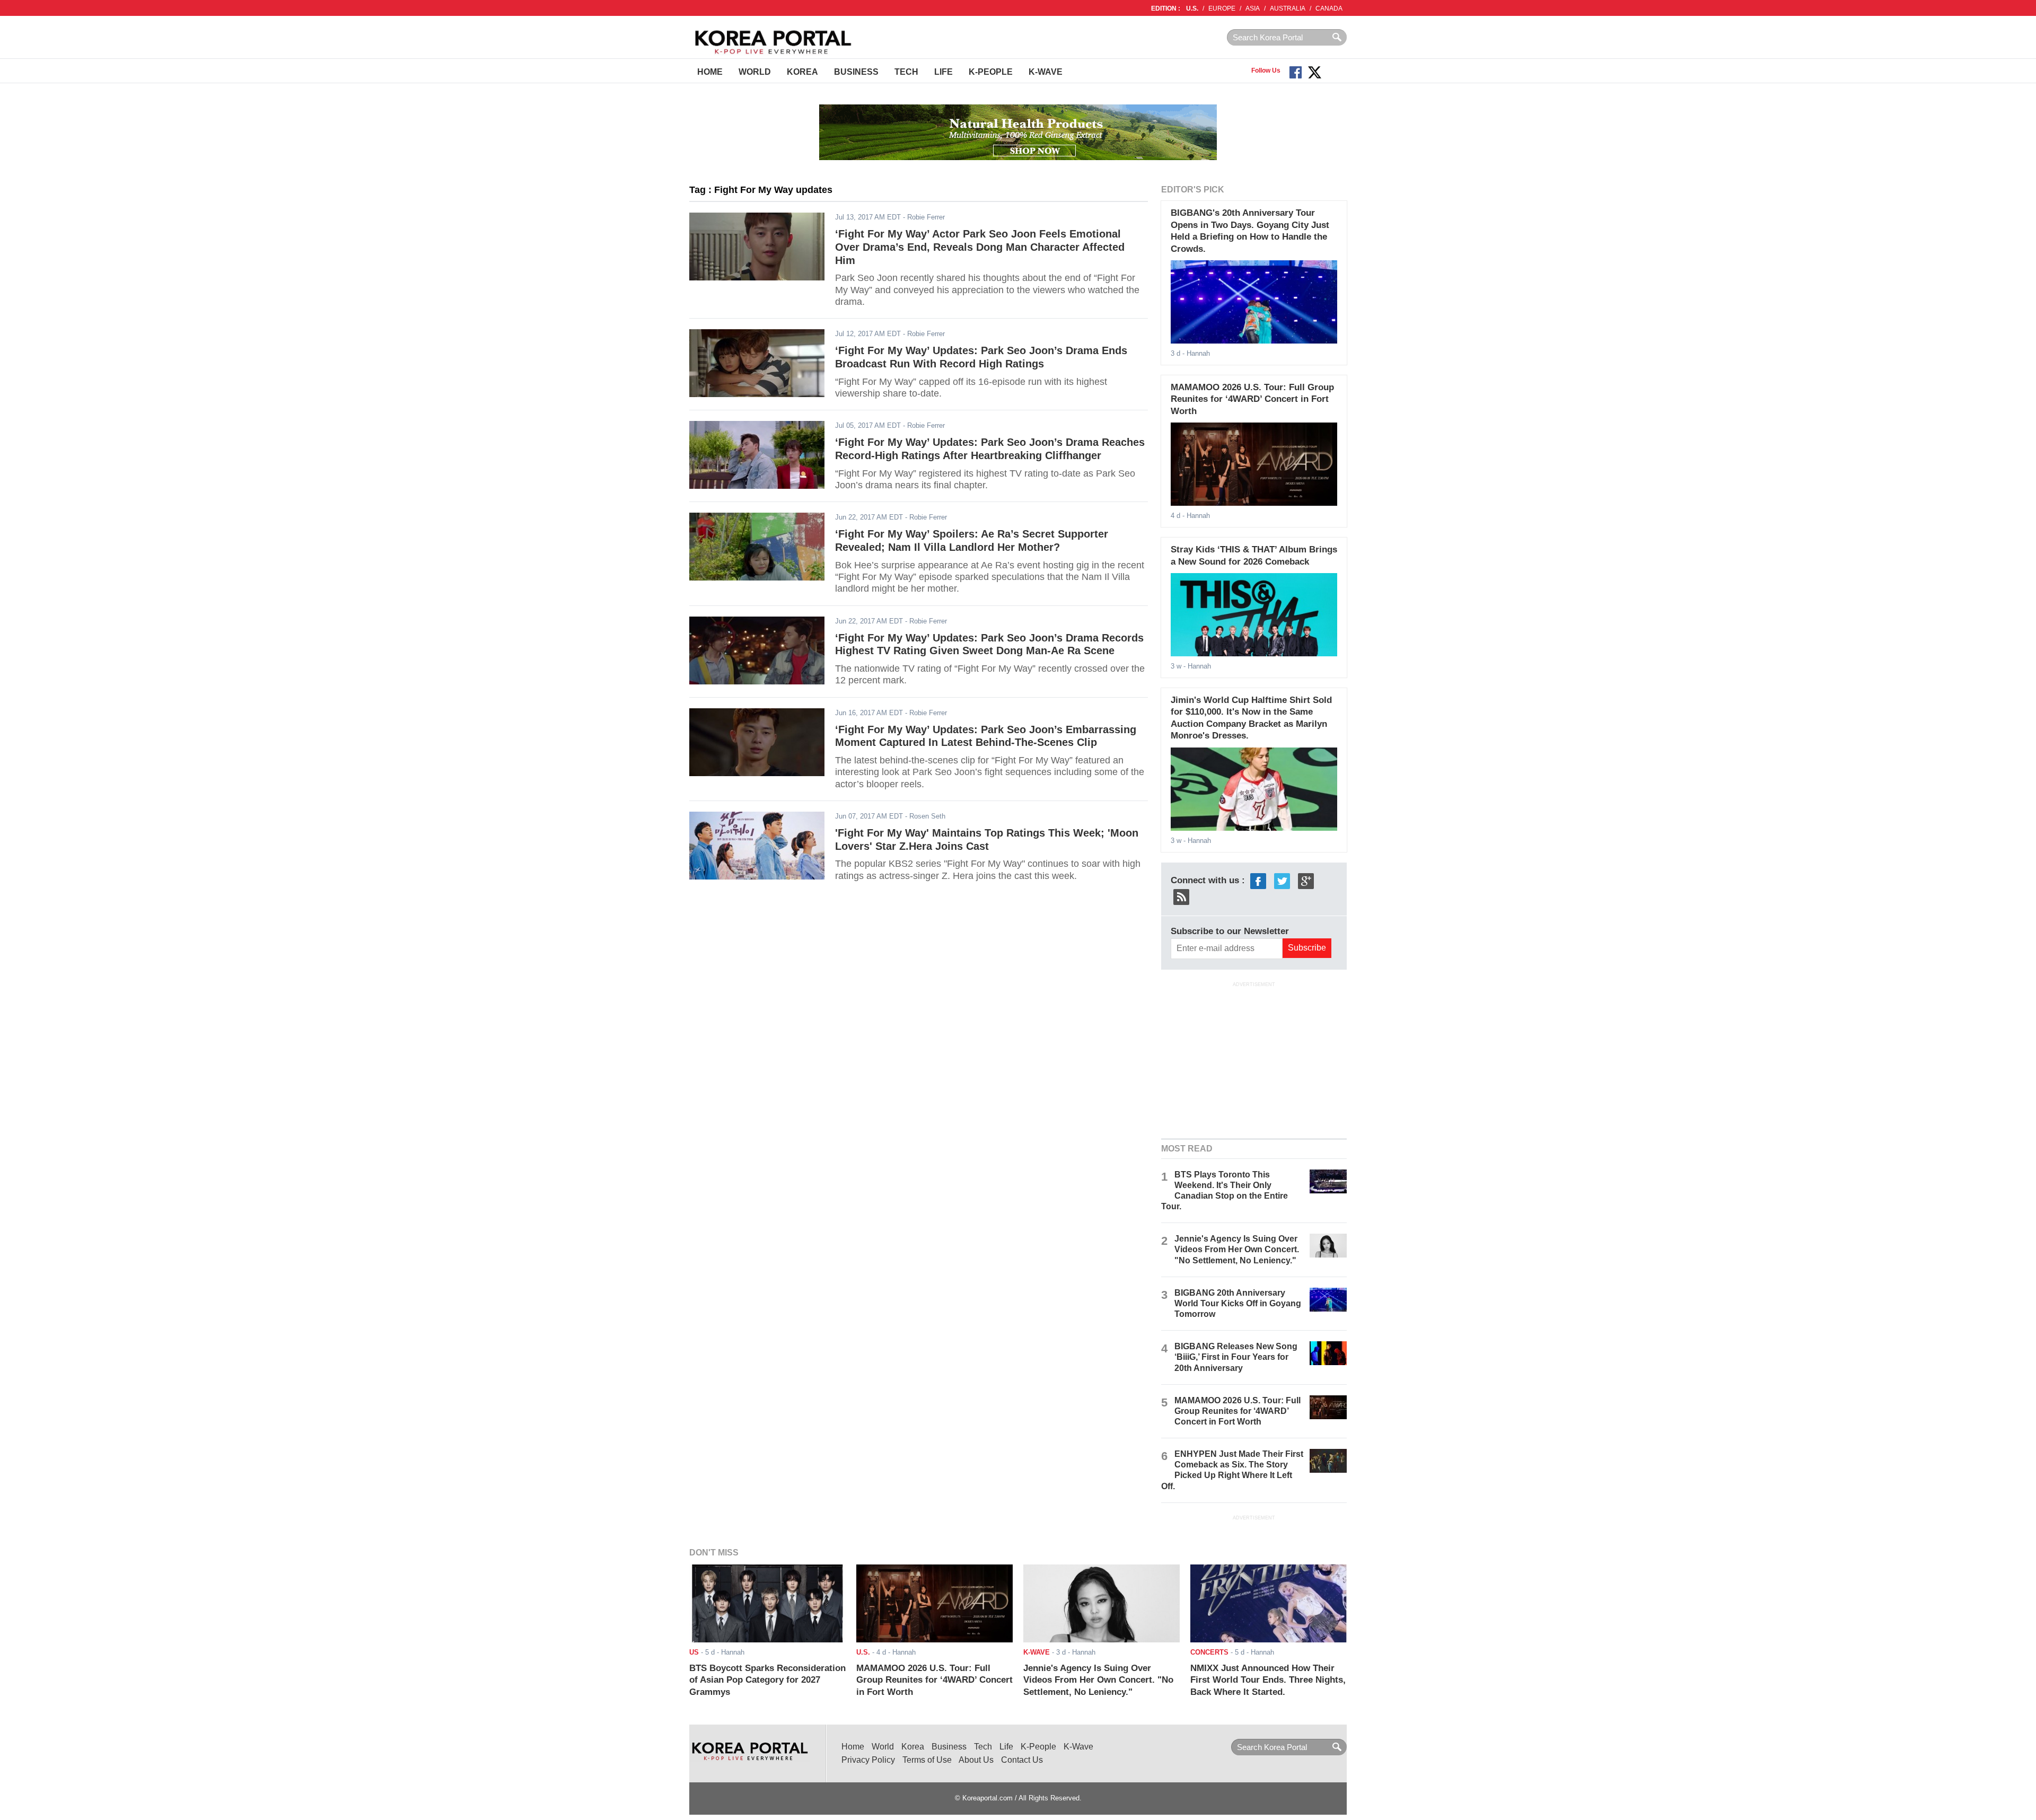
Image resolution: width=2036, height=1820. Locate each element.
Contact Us (1022, 1760)
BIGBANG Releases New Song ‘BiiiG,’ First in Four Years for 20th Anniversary (1236, 1357)
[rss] (1181, 896)
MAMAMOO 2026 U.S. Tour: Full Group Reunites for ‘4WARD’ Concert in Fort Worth (1252, 399)
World (755, 72)
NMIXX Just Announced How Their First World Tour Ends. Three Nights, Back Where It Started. (1268, 1680)
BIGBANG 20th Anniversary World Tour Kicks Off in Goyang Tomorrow (1238, 1303)
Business (856, 72)
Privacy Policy (868, 1760)
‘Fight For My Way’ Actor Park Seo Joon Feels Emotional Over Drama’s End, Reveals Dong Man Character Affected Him (980, 247)
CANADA (1329, 8)
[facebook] (1258, 880)
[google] (1306, 880)
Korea (802, 72)
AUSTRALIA (1288, 8)
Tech (906, 72)
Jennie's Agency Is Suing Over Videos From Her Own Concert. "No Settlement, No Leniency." (1237, 1249)
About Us (976, 1760)
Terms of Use (927, 1760)
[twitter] (1282, 880)
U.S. (1192, 8)
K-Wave (1046, 72)
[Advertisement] (1254, 1059)
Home (710, 72)
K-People (991, 72)
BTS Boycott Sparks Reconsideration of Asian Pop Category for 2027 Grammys (767, 1680)
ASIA (1253, 8)
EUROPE (1222, 8)
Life (944, 72)
